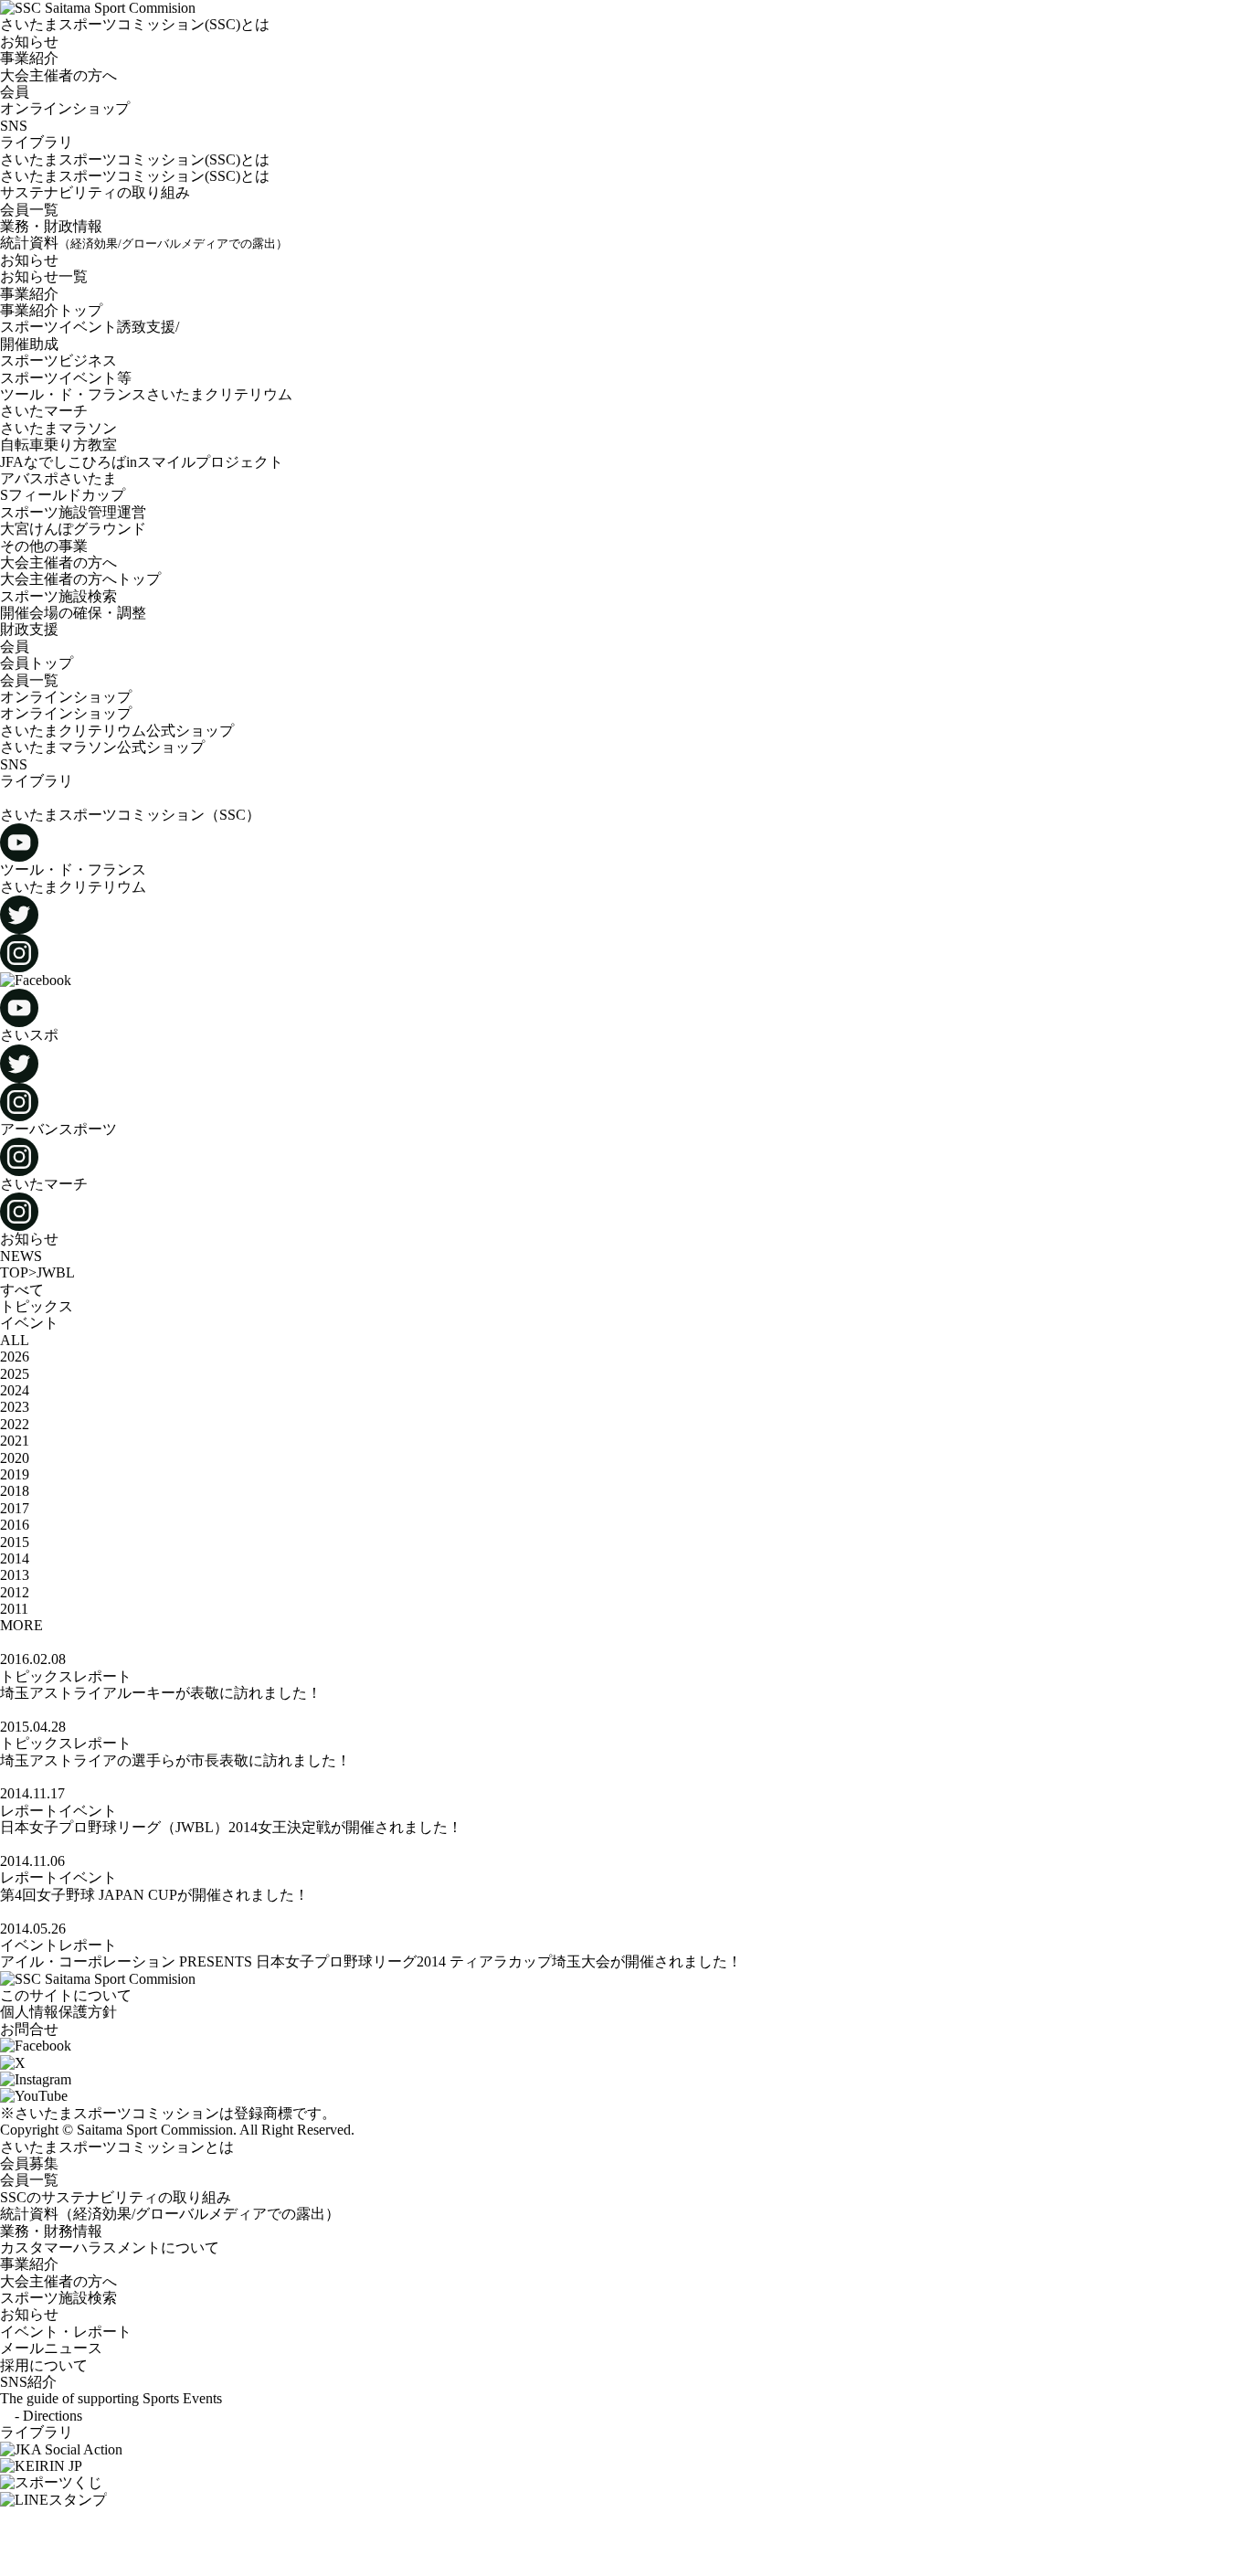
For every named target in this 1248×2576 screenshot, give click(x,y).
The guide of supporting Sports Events (111, 2398)
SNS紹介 (28, 2382)
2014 (15, 1558)
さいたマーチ (44, 411)
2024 (15, 1390)
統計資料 (144, 243)
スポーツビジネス (58, 360)
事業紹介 (29, 294)
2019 (15, 1474)
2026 (15, 1357)
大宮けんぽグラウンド (73, 529)
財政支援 (29, 629)
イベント (29, 1323)
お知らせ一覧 (44, 276)
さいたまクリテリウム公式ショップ (124, 731)
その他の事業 (44, 546)
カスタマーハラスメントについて (110, 2247)
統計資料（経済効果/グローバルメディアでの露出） (170, 2214)
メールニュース (51, 2348)
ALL (15, 1340)
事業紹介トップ (51, 310)
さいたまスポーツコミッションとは (117, 2147)
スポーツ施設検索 (58, 596)
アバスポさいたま (58, 478)
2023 (15, 1407)
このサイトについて (66, 1995)
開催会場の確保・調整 (73, 613)
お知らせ (29, 260)
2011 (14, 1609)
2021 (15, 1441)
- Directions (41, 2416)
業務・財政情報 (51, 226)
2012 (15, 1592)
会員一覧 (29, 210)
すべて (22, 1290)
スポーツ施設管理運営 (73, 512)
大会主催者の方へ (58, 562)
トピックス (37, 1306)
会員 (15, 647)
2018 (15, 1491)
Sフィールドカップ (63, 495)
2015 (15, 1542)
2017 (15, 1508)
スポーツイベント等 (66, 378)
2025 (15, 1374)
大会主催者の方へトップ (80, 579)
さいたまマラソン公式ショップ (102, 747)
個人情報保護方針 (58, 2012)
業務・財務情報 (51, 2231)
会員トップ (37, 663)
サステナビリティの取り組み (95, 192)
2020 (15, 1458)
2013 (15, 1575)
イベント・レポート (66, 2332)
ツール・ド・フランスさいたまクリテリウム (146, 394)
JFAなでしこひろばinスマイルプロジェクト (142, 462)
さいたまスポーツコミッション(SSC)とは (135, 159)
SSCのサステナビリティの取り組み (116, 2197)
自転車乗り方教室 (58, 445)
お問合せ (29, 2029)
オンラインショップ (66, 697)
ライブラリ (37, 142)
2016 (15, 1525)
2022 (15, 1424)
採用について (44, 2365)
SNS (14, 126)
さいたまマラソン (58, 428)
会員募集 (29, 2163)
